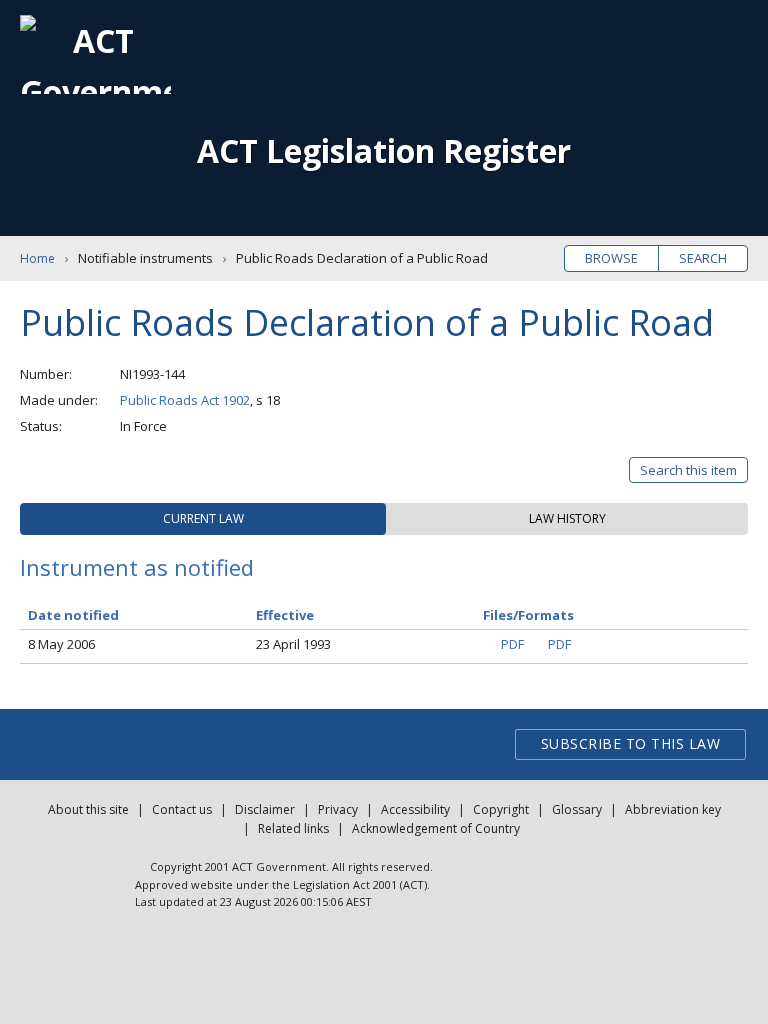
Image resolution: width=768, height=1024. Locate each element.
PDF (512, 644)
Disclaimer (265, 809)
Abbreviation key (673, 809)
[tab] (203, 519)
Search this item (688, 470)
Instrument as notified (137, 567)
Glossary (577, 809)
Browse (611, 258)
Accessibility (415, 809)
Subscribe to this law (631, 743)
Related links (293, 828)
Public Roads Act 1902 (185, 400)
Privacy (338, 809)
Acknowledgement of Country (436, 828)
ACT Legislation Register (384, 150)
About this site (88, 809)
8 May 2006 (61, 644)
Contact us (182, 809)
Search (703, 258)
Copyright (501, 809)
